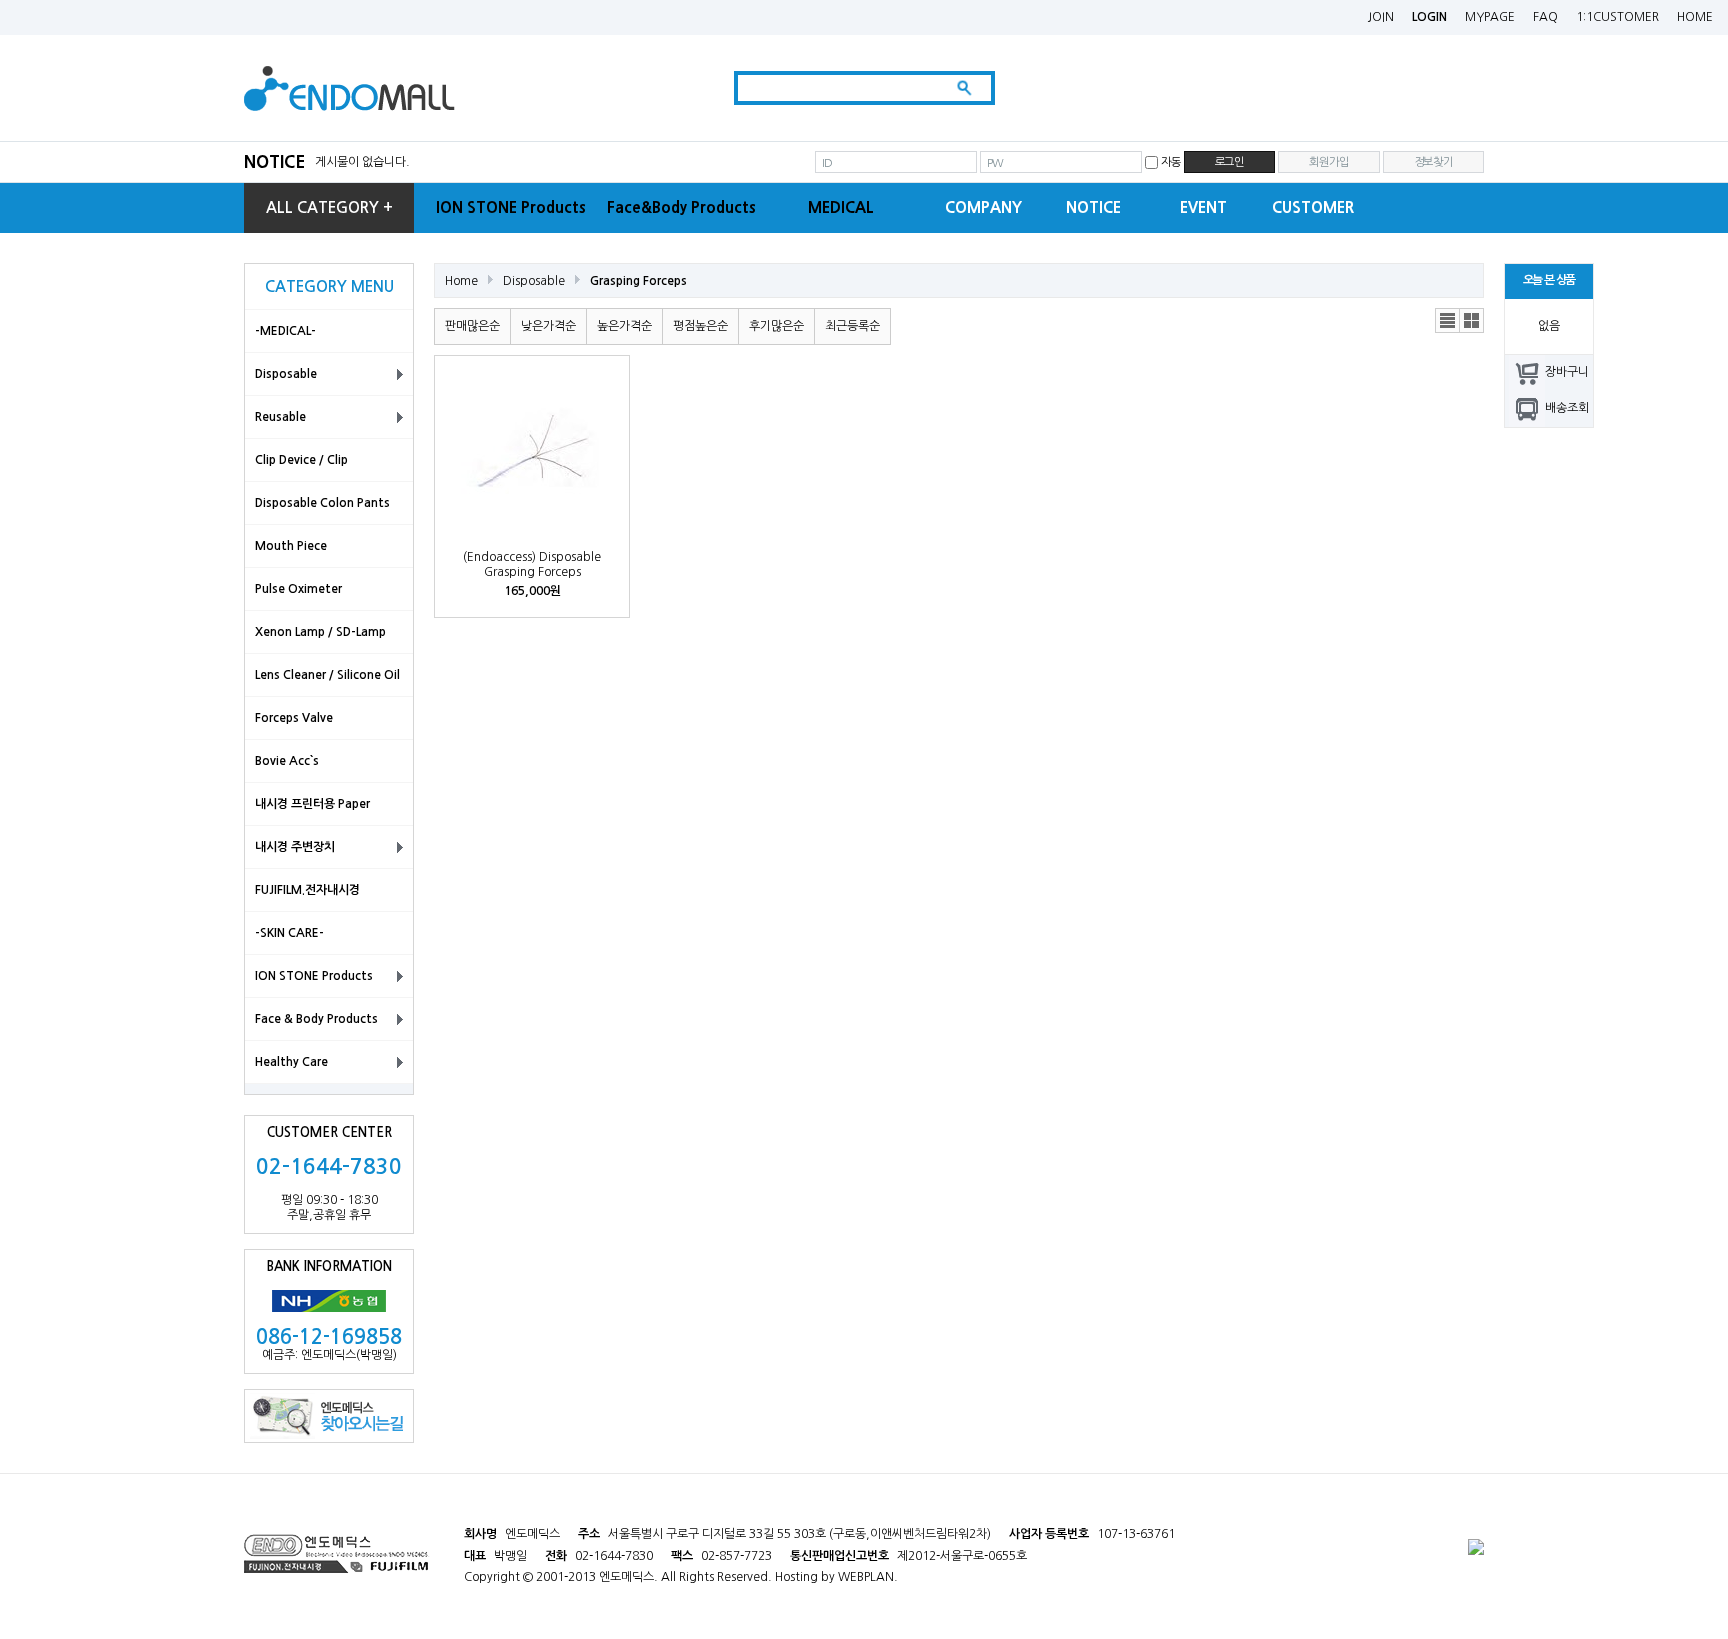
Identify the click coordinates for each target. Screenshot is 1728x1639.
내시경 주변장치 (295, 847)
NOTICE (274, 161)
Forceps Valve (294, 718)
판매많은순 (472, 326)
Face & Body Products (316, 1019)
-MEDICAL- (285, 331)
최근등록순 (852, 326)
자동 (1171, 162)
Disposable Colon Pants (322, 503)
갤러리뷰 (1472, 321)
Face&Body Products (681, 207)
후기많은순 (776, 326)
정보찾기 (1433, 162)
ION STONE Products (511, 207)
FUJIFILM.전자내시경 (307, 890)
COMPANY (983, 207)
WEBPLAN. (868, 1577)
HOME (1695, 17)
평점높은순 (700, 326)
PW (995, 163)
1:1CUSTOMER (1617, 17)
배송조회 (1567, 408)
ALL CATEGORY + (329, 207)
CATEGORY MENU (329, 286)
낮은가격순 (548, 326)
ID (827, 163)
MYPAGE (1490, 17)
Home (461, 281)
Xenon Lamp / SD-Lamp (320, 632)
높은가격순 (624, 326)
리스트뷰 (1448, 321)
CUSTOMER (1313, 207)
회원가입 (1328, 162)
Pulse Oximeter (298, 589)
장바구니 (1567, 372)
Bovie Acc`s (287, 761)
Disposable (286, 374)
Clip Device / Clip (301, 460)
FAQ (1545, 17)
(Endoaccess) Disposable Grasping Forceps (532, 564)
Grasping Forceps (638, 281)
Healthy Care (291, 1062)
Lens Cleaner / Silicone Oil (327, 675)
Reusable (280, 417)
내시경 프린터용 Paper (312, 804)
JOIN (1381, 17)
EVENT (1203, 207)
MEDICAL (841, 207)
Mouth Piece (291, 546)
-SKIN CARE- (289, 933)
